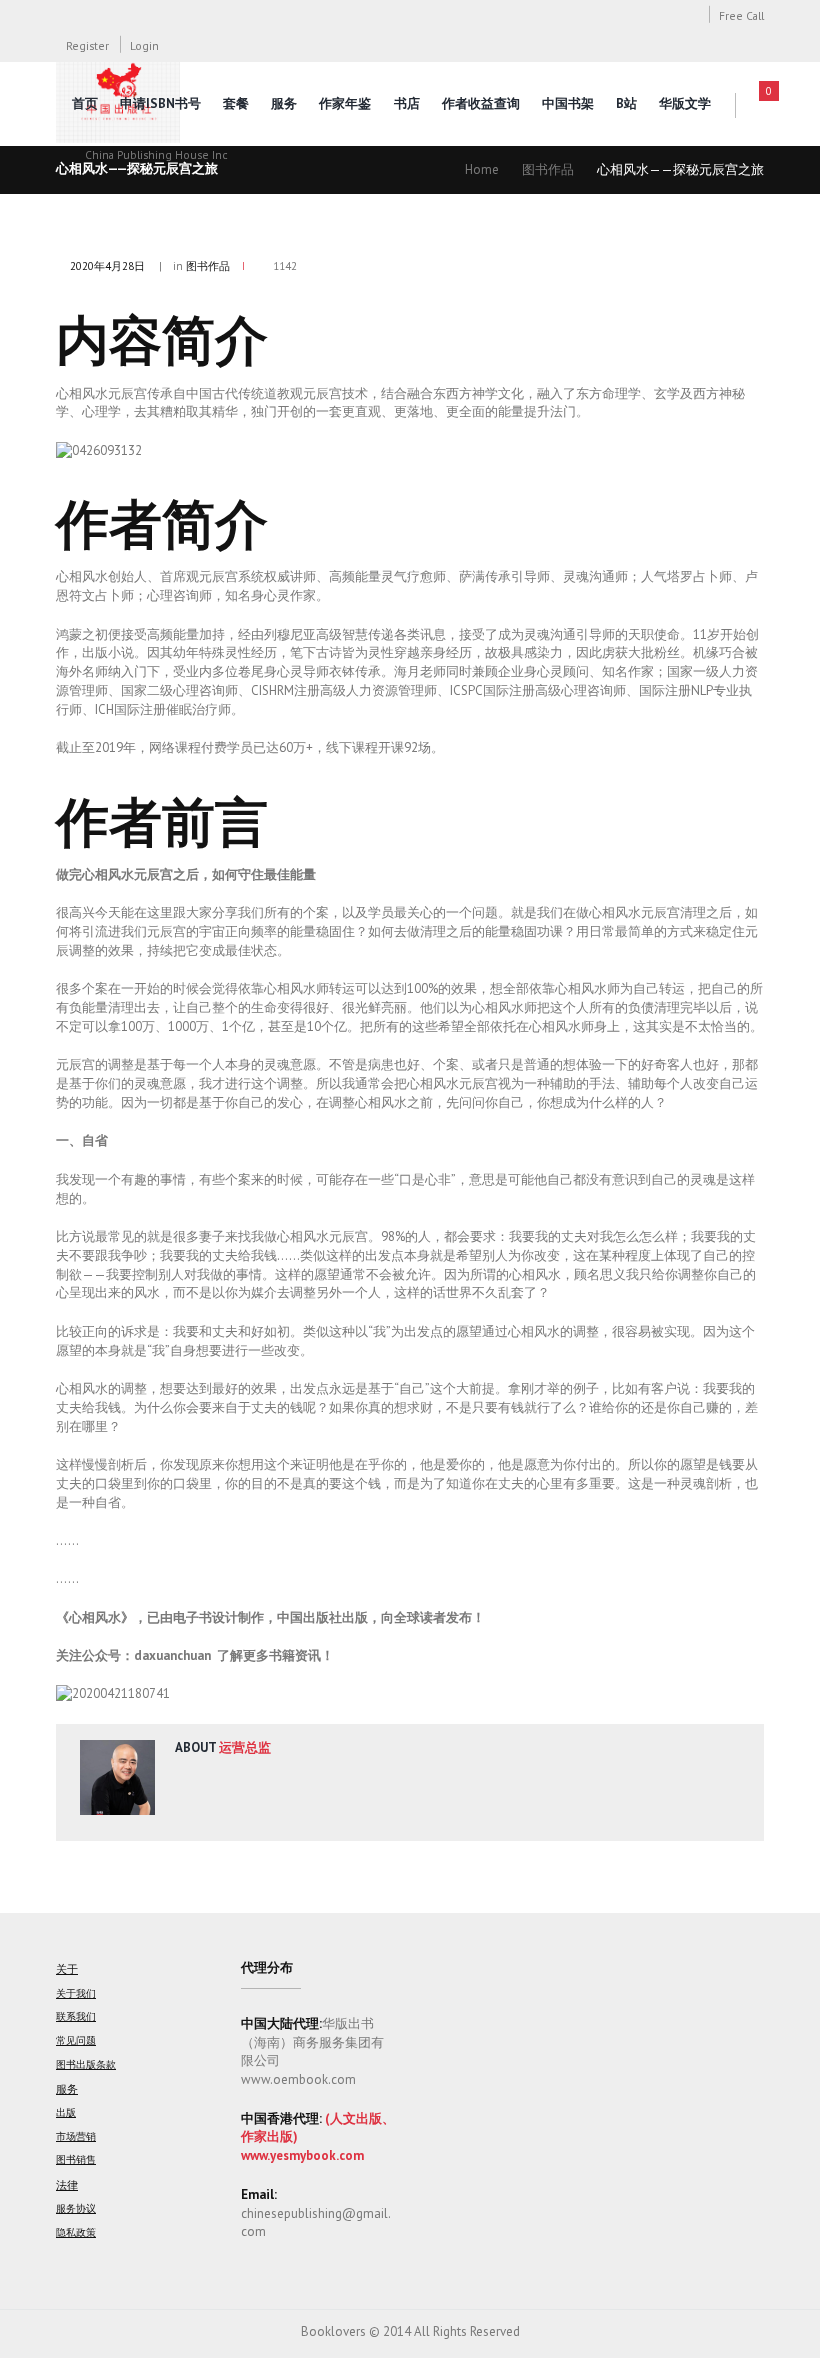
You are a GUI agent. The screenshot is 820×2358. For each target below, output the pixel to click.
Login (144, 45)
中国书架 (568, 103)
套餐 (236, 103)
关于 (67, 1968)
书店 (407, 103)
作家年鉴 (345, 103)
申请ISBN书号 (160, 103)
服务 (284, 103)
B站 (626, 103)
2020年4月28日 (107, 266)
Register (87, 45)
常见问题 (76, 2040)
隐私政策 (76, 2232)
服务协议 (76, 2208)
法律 (67, 2184)
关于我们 (76, 1993)
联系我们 (76, 2016)
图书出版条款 (86, 2064)
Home (482, 169)
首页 (85, 103)
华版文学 (685, 103)
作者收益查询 (481, 103)
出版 (66, 2112)
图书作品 (548, 169)
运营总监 (245, 1747)
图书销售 (76, 2159)
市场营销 (76, 2136)
